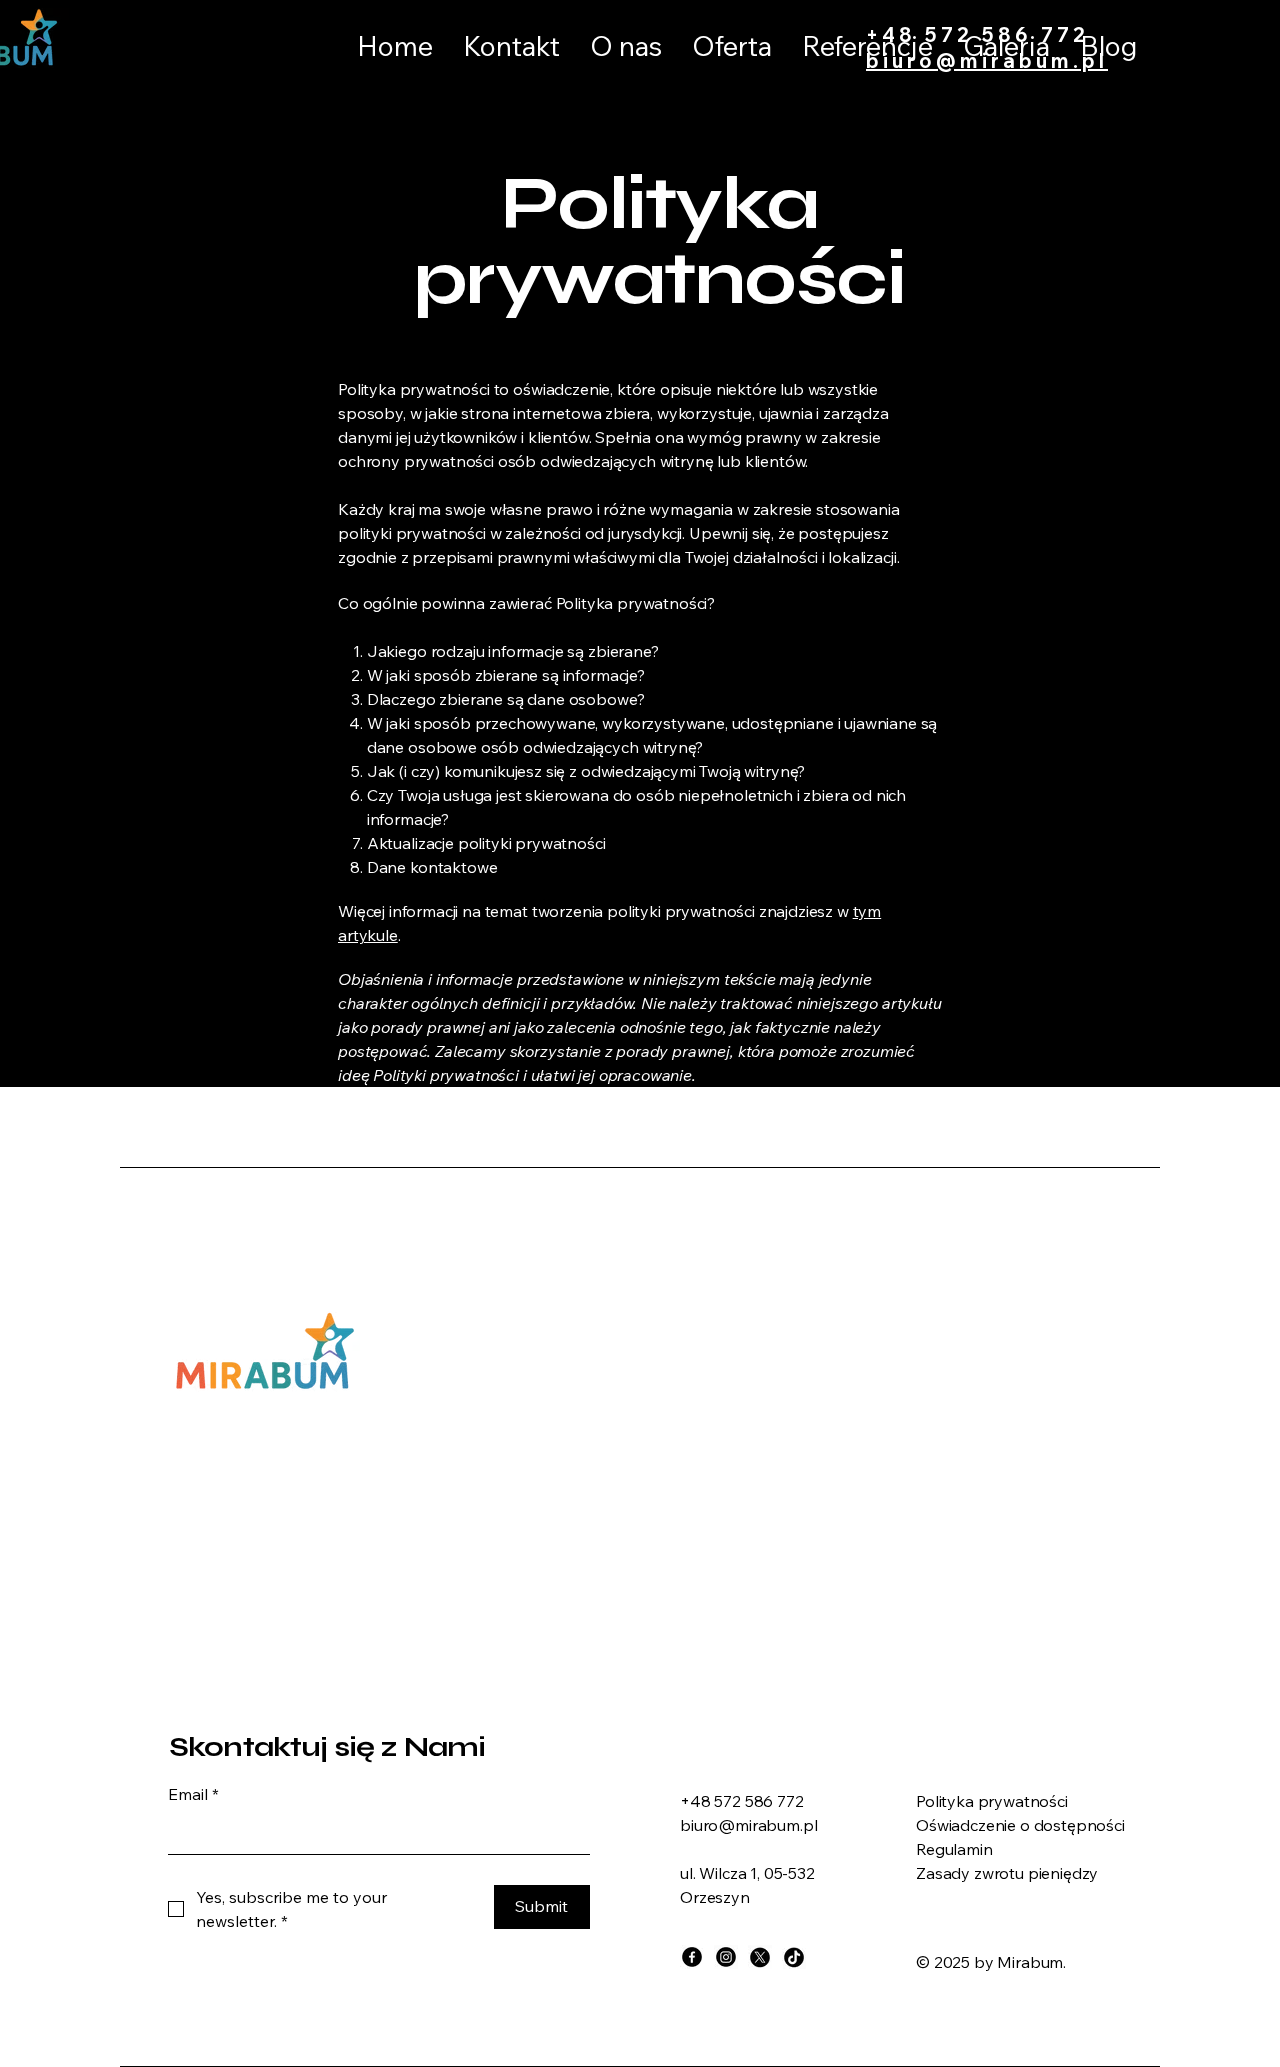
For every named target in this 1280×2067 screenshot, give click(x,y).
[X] (760, 1957)
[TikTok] (794, 1957)
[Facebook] (692, 1957)
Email (193, 1794)
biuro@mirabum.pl (987, 60)
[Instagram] (726, 1957)
